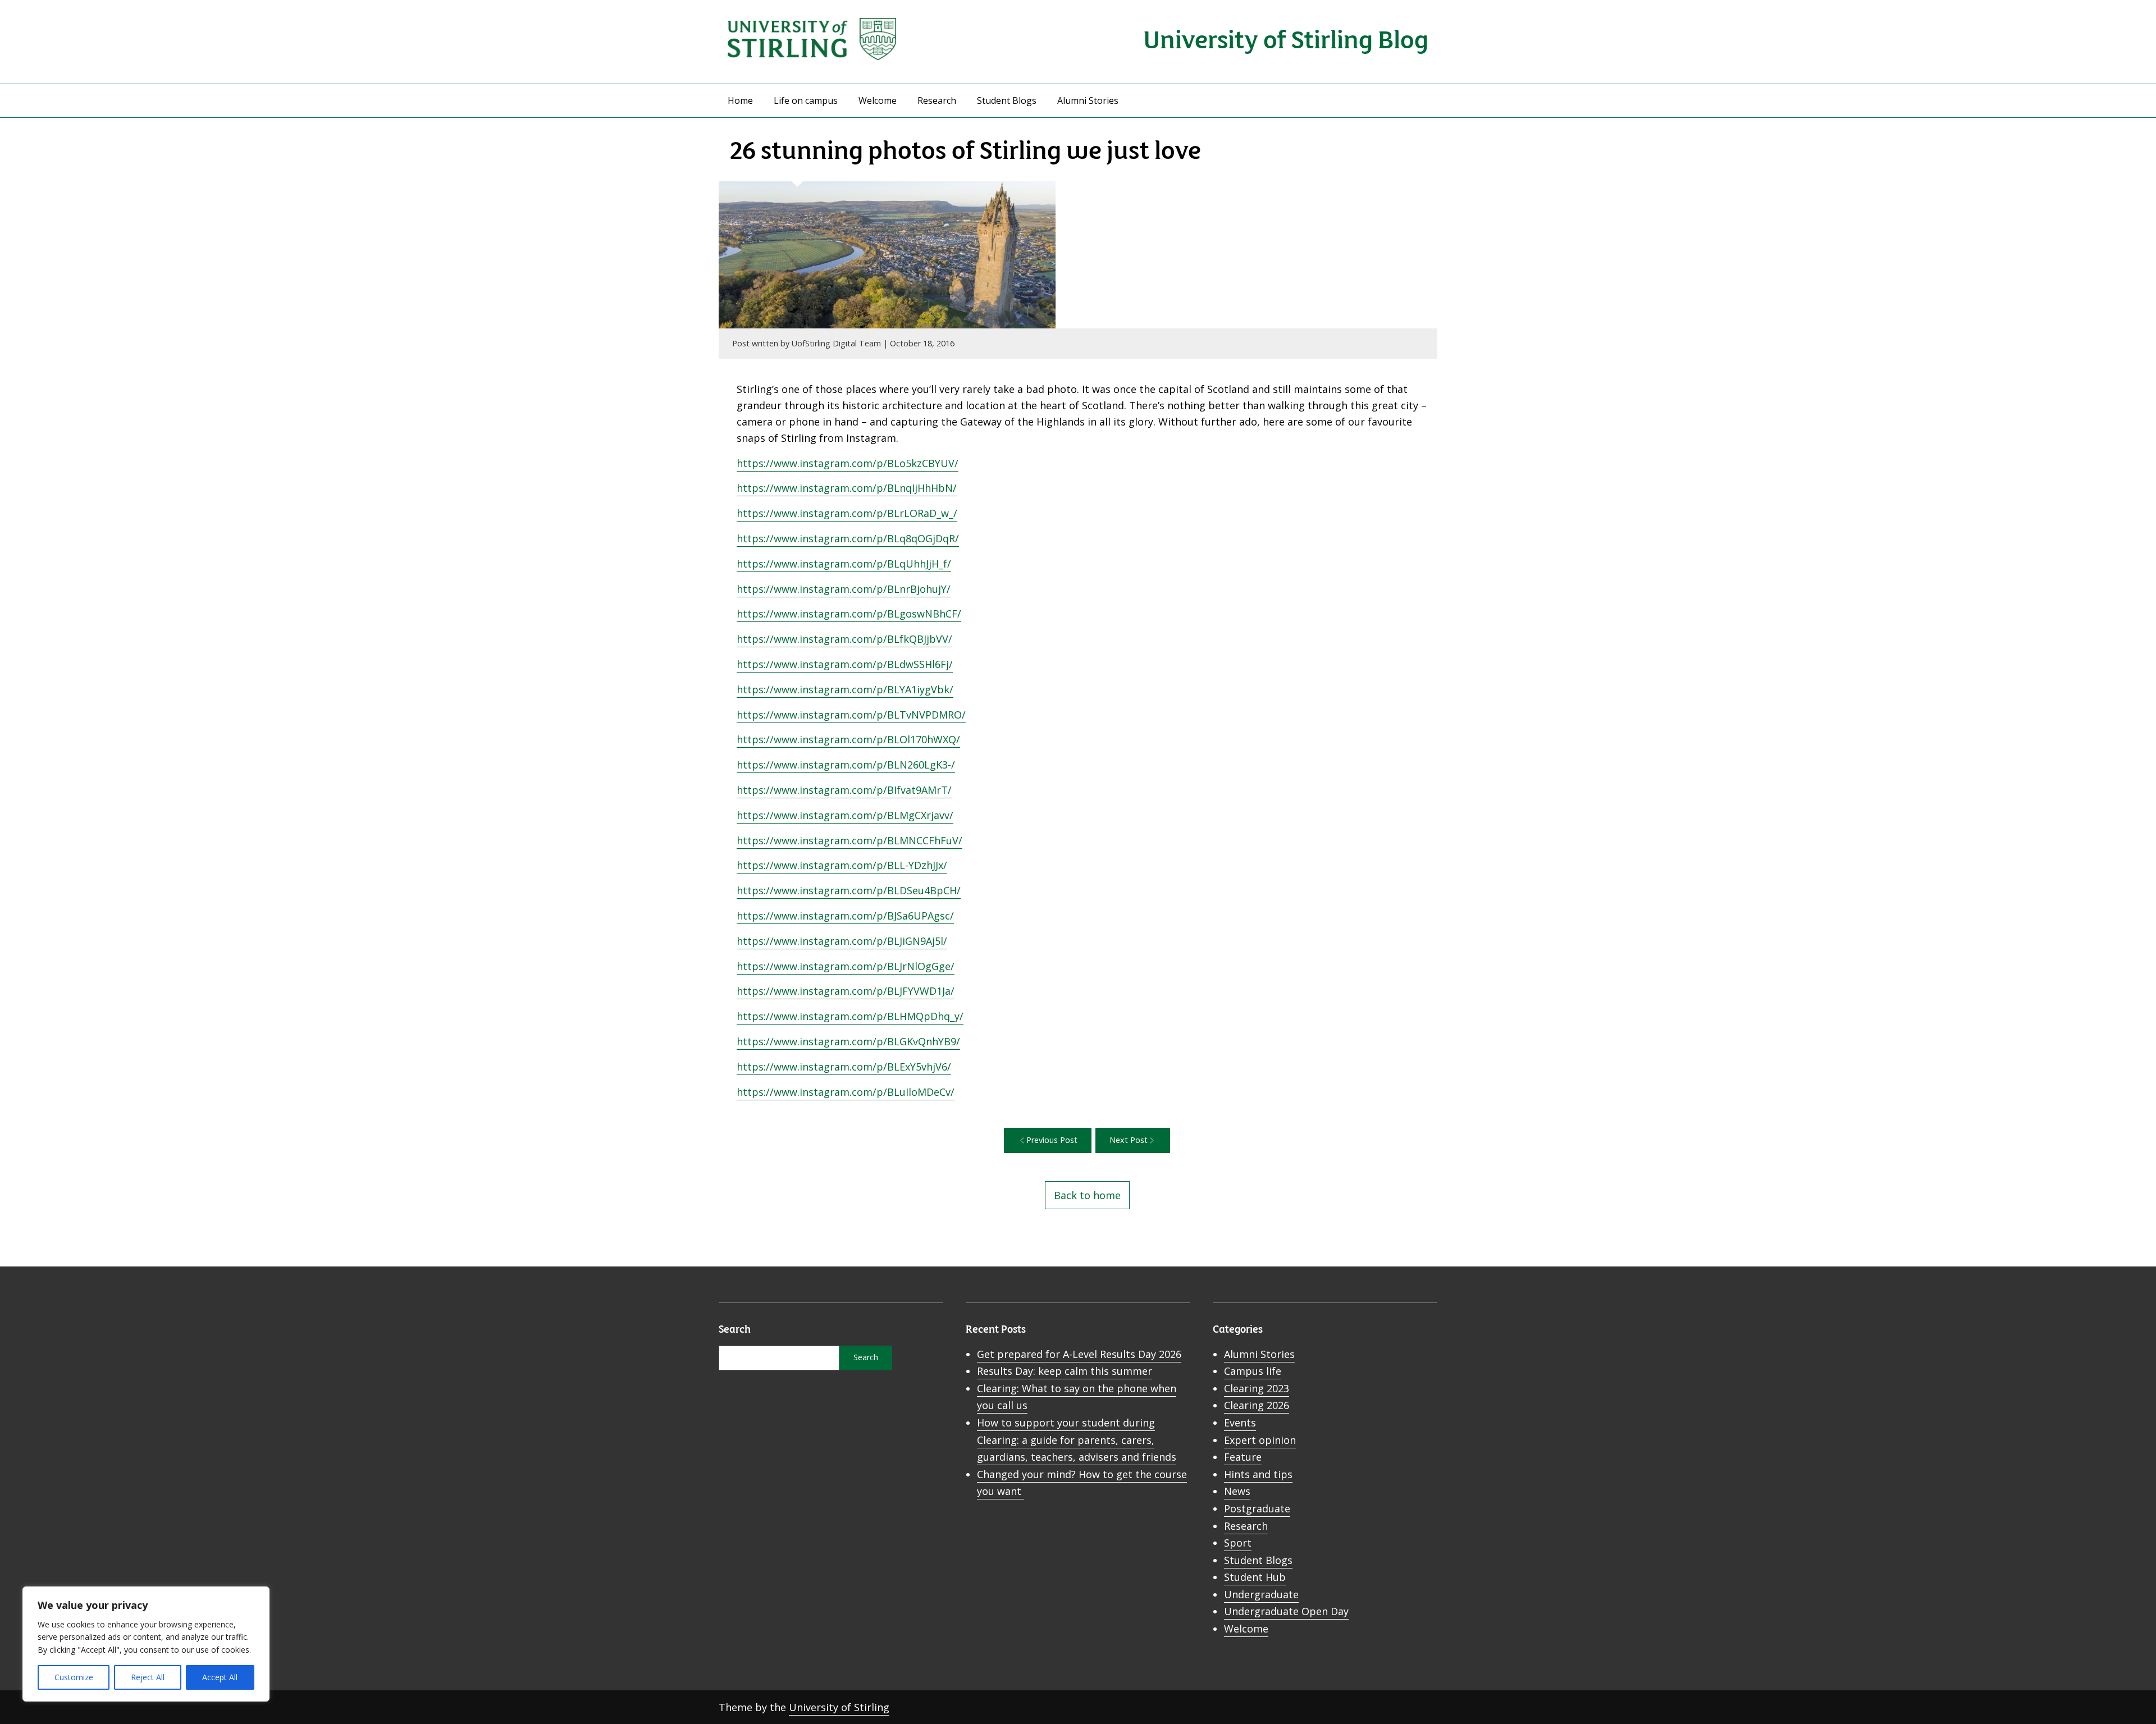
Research (937, 100)
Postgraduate (1257, 1508)
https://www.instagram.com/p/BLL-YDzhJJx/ (842, 865)
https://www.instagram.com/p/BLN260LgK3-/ (846, 765)
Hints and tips (1258, 1474)
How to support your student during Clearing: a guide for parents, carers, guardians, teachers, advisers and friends (1077, 1440)
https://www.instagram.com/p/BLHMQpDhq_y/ (850, 1016)
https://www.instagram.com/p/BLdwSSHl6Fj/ (845, 664)
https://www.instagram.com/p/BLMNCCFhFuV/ (849, 840)
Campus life (1253, 1371)
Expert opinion (1260, 1440)
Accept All (220, 1677)
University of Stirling (839, 1707)
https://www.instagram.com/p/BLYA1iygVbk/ (845, 689)
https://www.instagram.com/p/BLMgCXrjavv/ (845, 815)
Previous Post (1052, 1140)
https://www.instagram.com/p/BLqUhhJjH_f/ (844, 564)
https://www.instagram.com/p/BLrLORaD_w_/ (847, 513)
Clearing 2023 (1257, 1388)
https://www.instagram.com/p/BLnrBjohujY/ (844, 589)
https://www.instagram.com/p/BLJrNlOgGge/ (846, 966)
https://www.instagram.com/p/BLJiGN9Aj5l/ (842, 941)
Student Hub (1255, 1577)
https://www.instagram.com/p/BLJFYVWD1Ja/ (846, 991)
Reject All (148, 1677)
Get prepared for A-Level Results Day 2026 (1079, 1354)
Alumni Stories (1088, 100)
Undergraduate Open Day (1286, 1611)
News (1237, 1491)
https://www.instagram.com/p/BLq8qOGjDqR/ (848, 538)
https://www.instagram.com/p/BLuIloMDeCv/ (846, 1092)
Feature (1243, 1457)
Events (1240, 1423)
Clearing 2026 (1257, 1405)
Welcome (878, 100)
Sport (1238, 1543)
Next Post (1129, 1140)
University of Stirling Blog (1286, 38)
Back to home (1087, 1195)
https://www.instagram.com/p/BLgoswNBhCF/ (849, 614)
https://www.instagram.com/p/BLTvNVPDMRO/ (851, 715)
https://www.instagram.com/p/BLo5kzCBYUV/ (848, 463)
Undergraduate (1261, 1594)
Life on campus (806, 100)
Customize (74, 1677)
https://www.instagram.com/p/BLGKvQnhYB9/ (848, 1041)
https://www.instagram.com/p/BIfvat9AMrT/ (844, 790)
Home (740, 100)
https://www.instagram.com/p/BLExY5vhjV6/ (844, 1067)
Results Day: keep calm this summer (1065, 1371)
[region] (146, 1644)
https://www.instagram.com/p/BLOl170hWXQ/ (848, 739)
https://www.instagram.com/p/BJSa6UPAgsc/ (845, 916)
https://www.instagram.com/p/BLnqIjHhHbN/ (847, 488)
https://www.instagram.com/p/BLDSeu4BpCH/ (849, 890)
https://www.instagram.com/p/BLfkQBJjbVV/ (844, 639)
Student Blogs (1007, 100)
